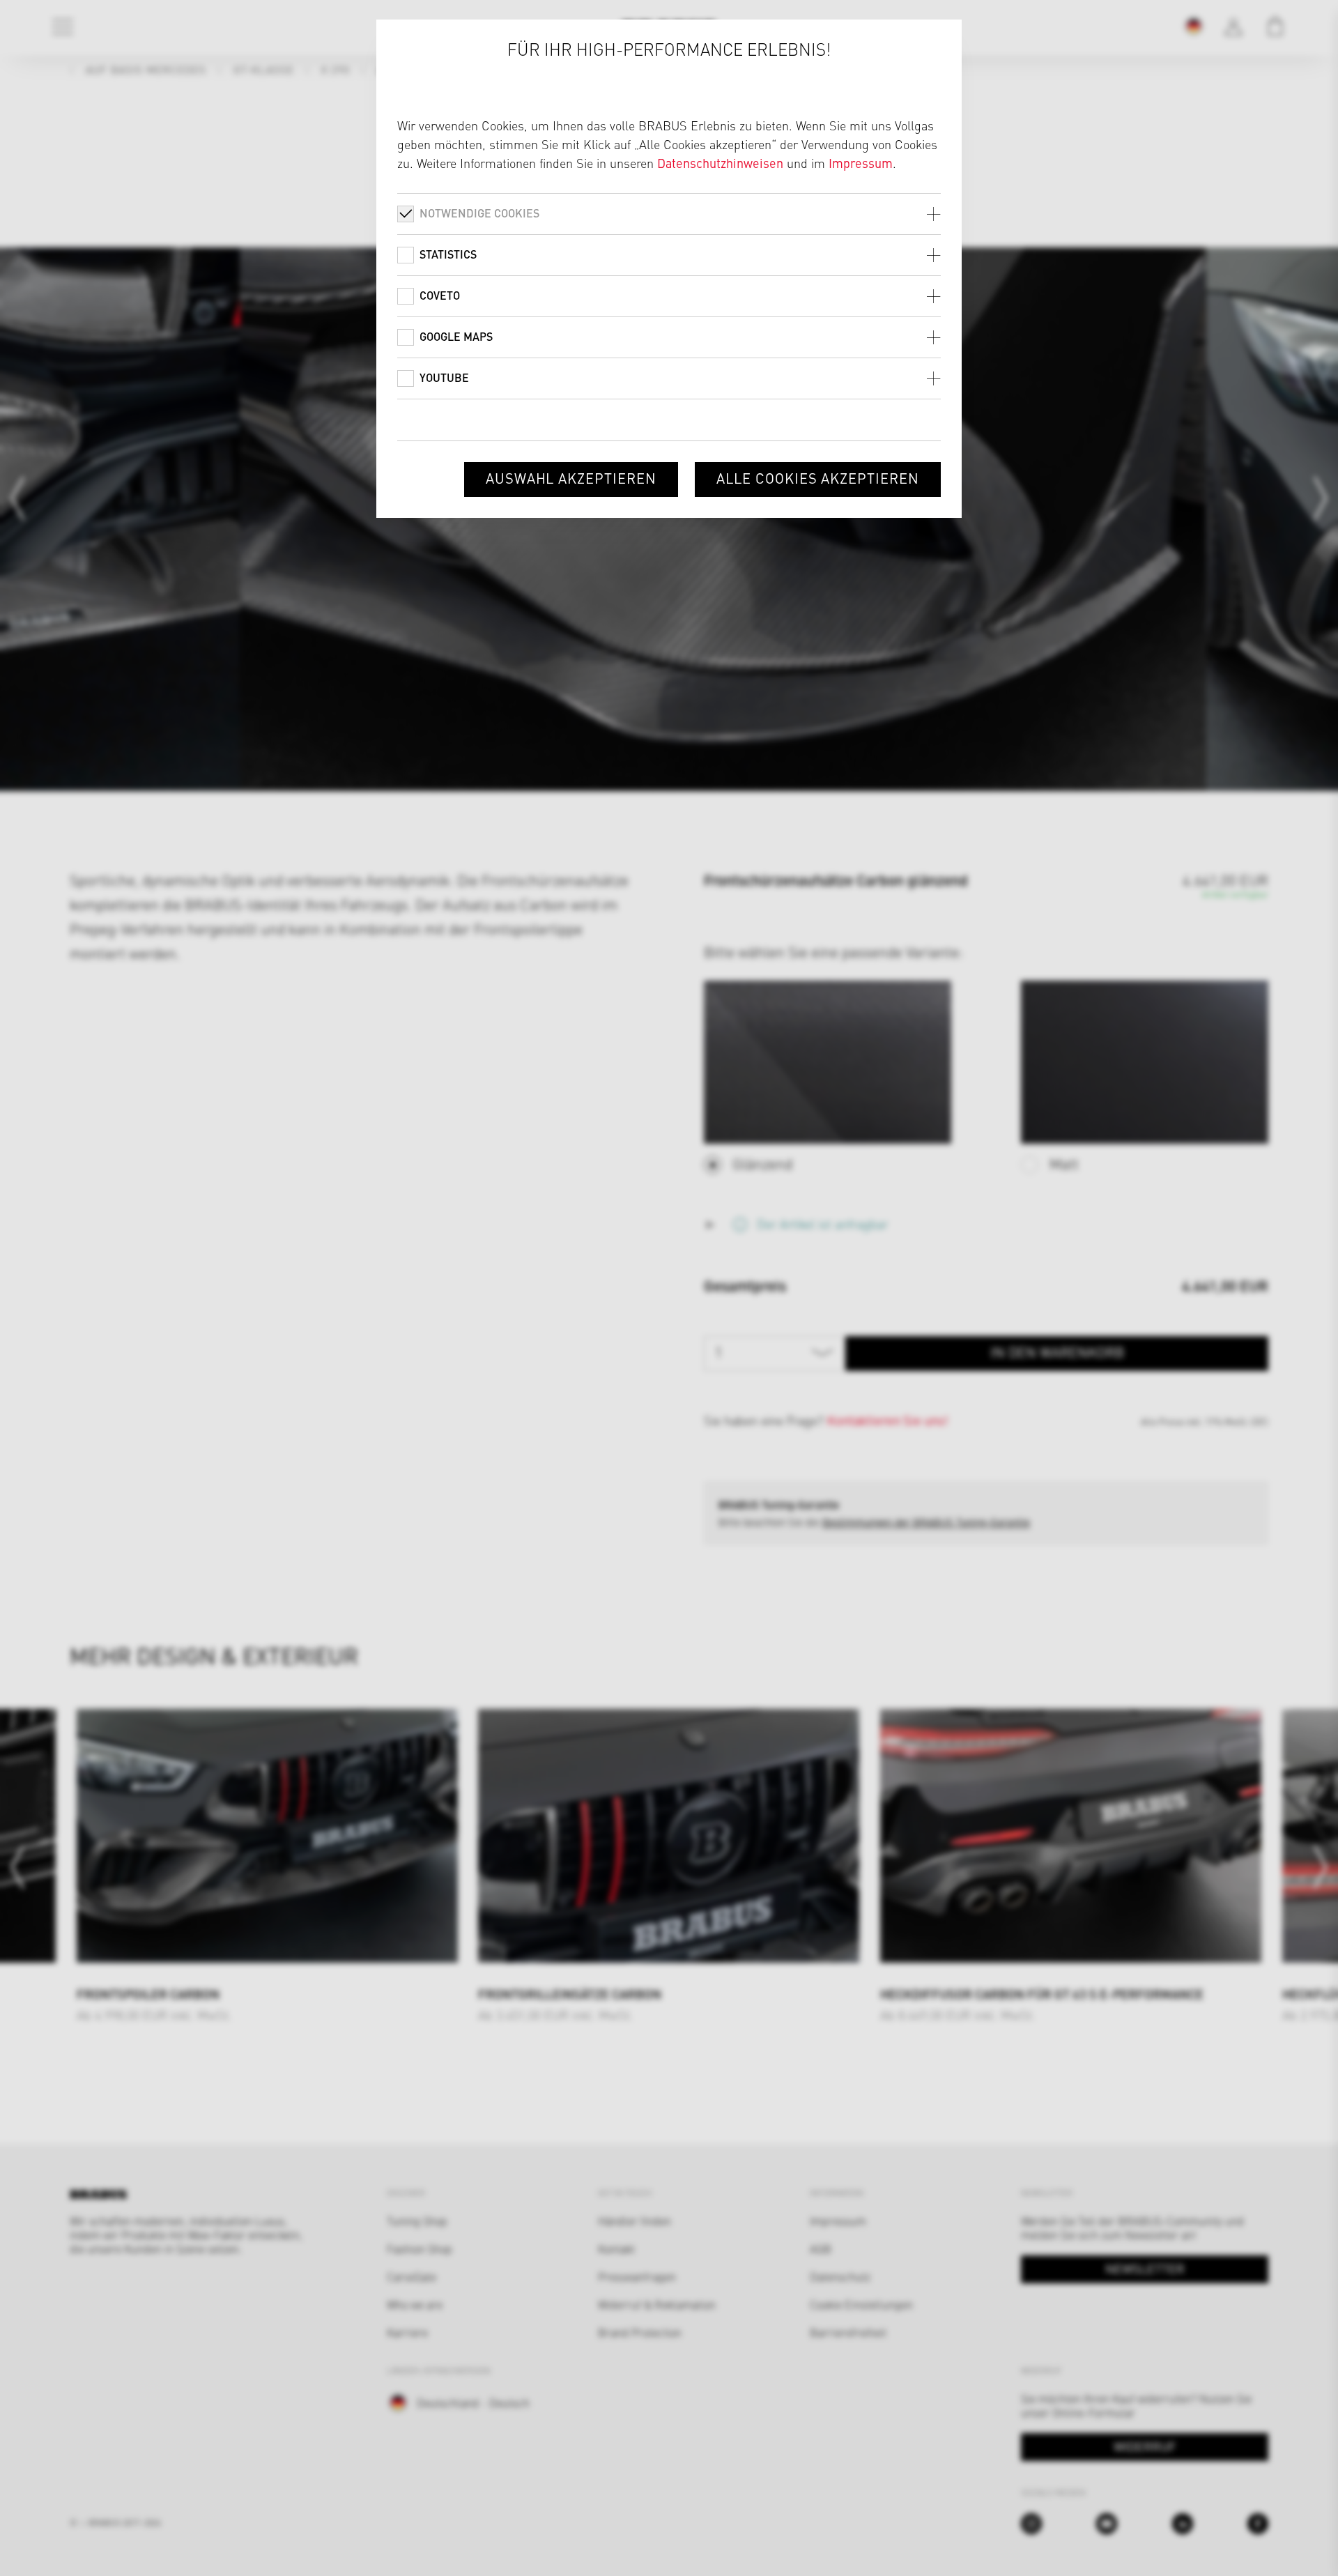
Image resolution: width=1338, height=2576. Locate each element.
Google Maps (456, 336)
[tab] (669, 214)
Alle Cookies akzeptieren (818, 478)
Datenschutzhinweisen (720, 163)
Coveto (440, 295)
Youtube (444, 377)
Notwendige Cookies (479, 213)
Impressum (861, 163)
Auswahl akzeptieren (571, 478)
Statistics (448, 254)
